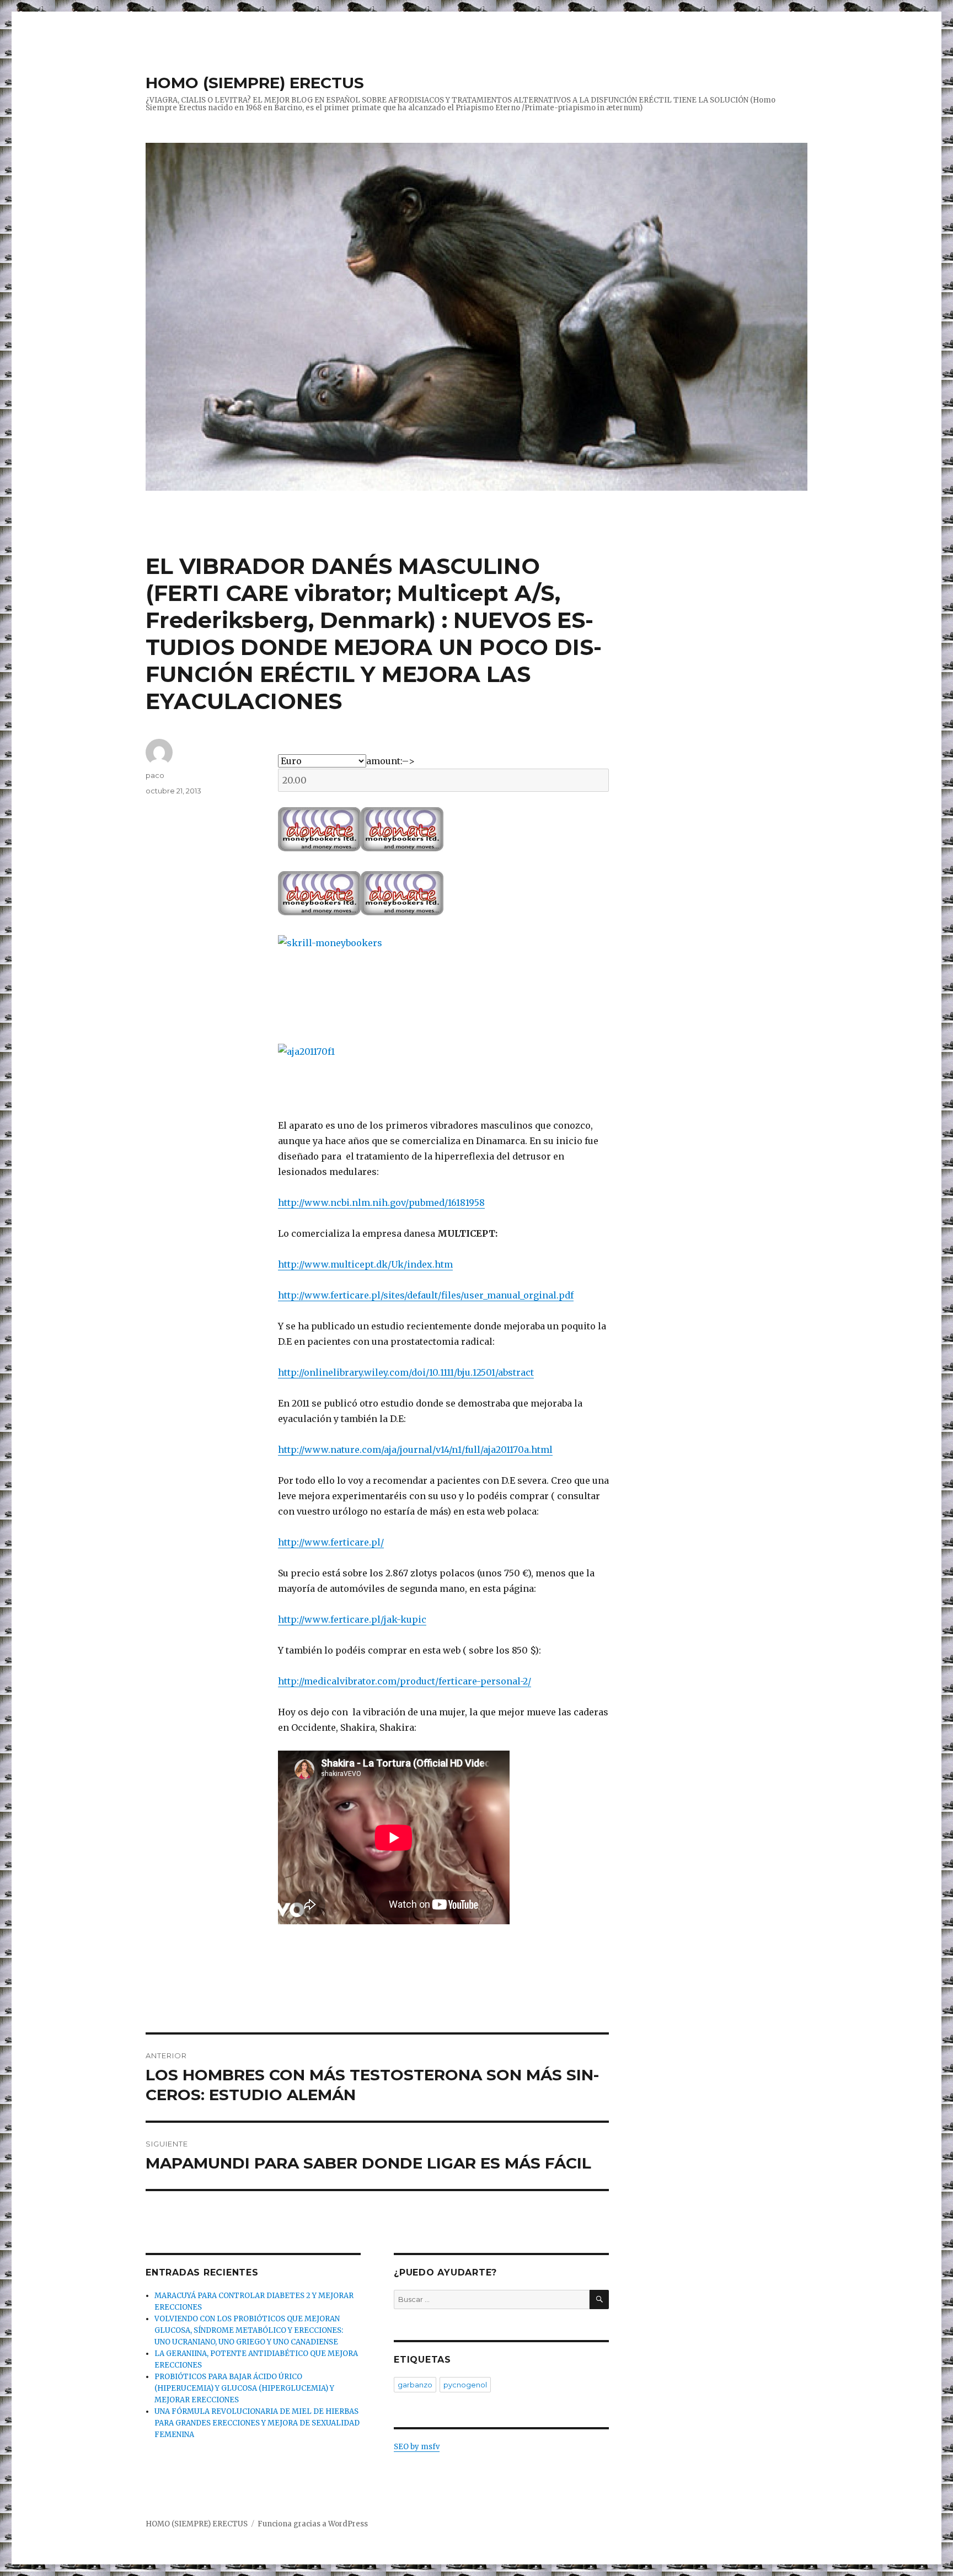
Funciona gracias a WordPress (313, 2524)
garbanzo (415, 2385)
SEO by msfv (417, 2447)
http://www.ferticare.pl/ (331, 1542)
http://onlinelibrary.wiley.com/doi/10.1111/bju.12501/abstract (406, 1372)
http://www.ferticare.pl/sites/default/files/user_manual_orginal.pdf (426, 1295)
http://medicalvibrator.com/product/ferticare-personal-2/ (405, 1681)
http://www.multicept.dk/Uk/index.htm (365, 1264)
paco (155, 775)
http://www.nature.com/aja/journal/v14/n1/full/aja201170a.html (415, 1450)
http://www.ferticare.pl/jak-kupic (352, 1619)
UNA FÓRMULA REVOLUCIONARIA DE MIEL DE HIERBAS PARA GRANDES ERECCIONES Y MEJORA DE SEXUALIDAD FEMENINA (257, 2423)
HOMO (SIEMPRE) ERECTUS (255, 83)
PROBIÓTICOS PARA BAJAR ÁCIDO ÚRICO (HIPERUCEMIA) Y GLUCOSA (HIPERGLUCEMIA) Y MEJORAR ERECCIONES (244, 2388)
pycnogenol (465, 2385)
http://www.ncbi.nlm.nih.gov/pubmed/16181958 (381, 1203)
